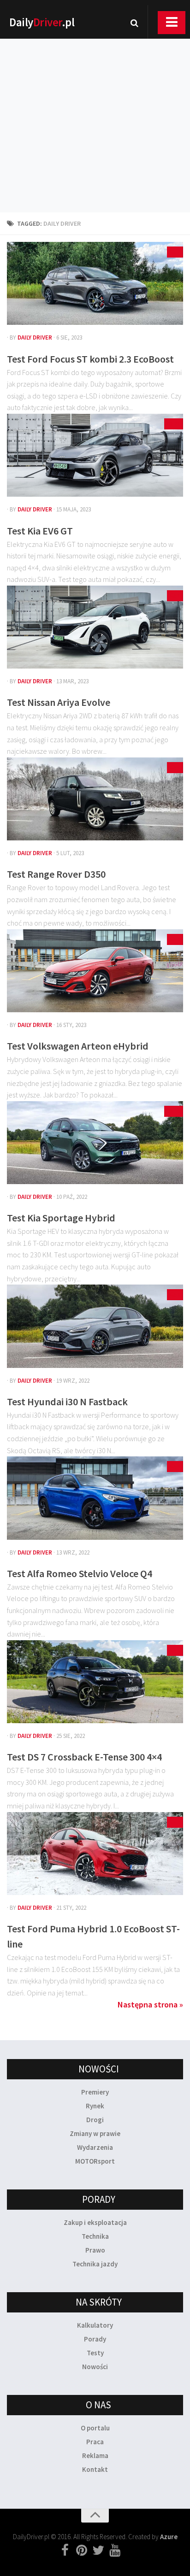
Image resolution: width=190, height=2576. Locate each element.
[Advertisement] (95, 113)
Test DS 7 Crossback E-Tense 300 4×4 (84, 1757)
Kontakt (95, 2469)
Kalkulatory (95, 2325)
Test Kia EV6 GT (40, 531)
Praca (95, 2442)
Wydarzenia (95, 2147)
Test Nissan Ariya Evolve (59, 702)
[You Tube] (115, 2551)
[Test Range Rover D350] (95, 799)
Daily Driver (35, 337)
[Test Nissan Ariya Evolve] (95, 627)
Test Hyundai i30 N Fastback (67, 1402)
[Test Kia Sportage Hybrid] (95, 1143)
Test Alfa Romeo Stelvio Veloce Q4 (80, 1573)
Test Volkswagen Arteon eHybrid (78, 1046)
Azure (169, 2537)
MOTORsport (95, 2161)
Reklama (95, 2456)
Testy (95, 2353)
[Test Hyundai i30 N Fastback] (95, 1326)
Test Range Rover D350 (56, 874)
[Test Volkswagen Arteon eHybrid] (95, 971)
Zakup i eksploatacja (95, 2222)
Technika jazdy (95, 2264)
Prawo (95, 2250)
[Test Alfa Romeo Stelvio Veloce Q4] (95, 1498)
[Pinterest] (82, 2551)
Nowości (95, 2367)
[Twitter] (98, 2551)
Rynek (95, 2106)
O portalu (95, 2428)
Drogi (95, 2120)
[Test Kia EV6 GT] (95, 455)
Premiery (95, 2092)
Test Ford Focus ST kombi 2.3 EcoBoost (90, 359)
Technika (95, 2236)
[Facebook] (65, 2551)
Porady (95, 2339)
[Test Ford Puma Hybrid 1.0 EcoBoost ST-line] (95, 1854)
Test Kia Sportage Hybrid (61, 1218)
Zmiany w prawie (95, 2133)
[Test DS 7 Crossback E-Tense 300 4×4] (95, 1682)
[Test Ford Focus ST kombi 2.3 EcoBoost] (95, 283)
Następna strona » (150, 2004)
